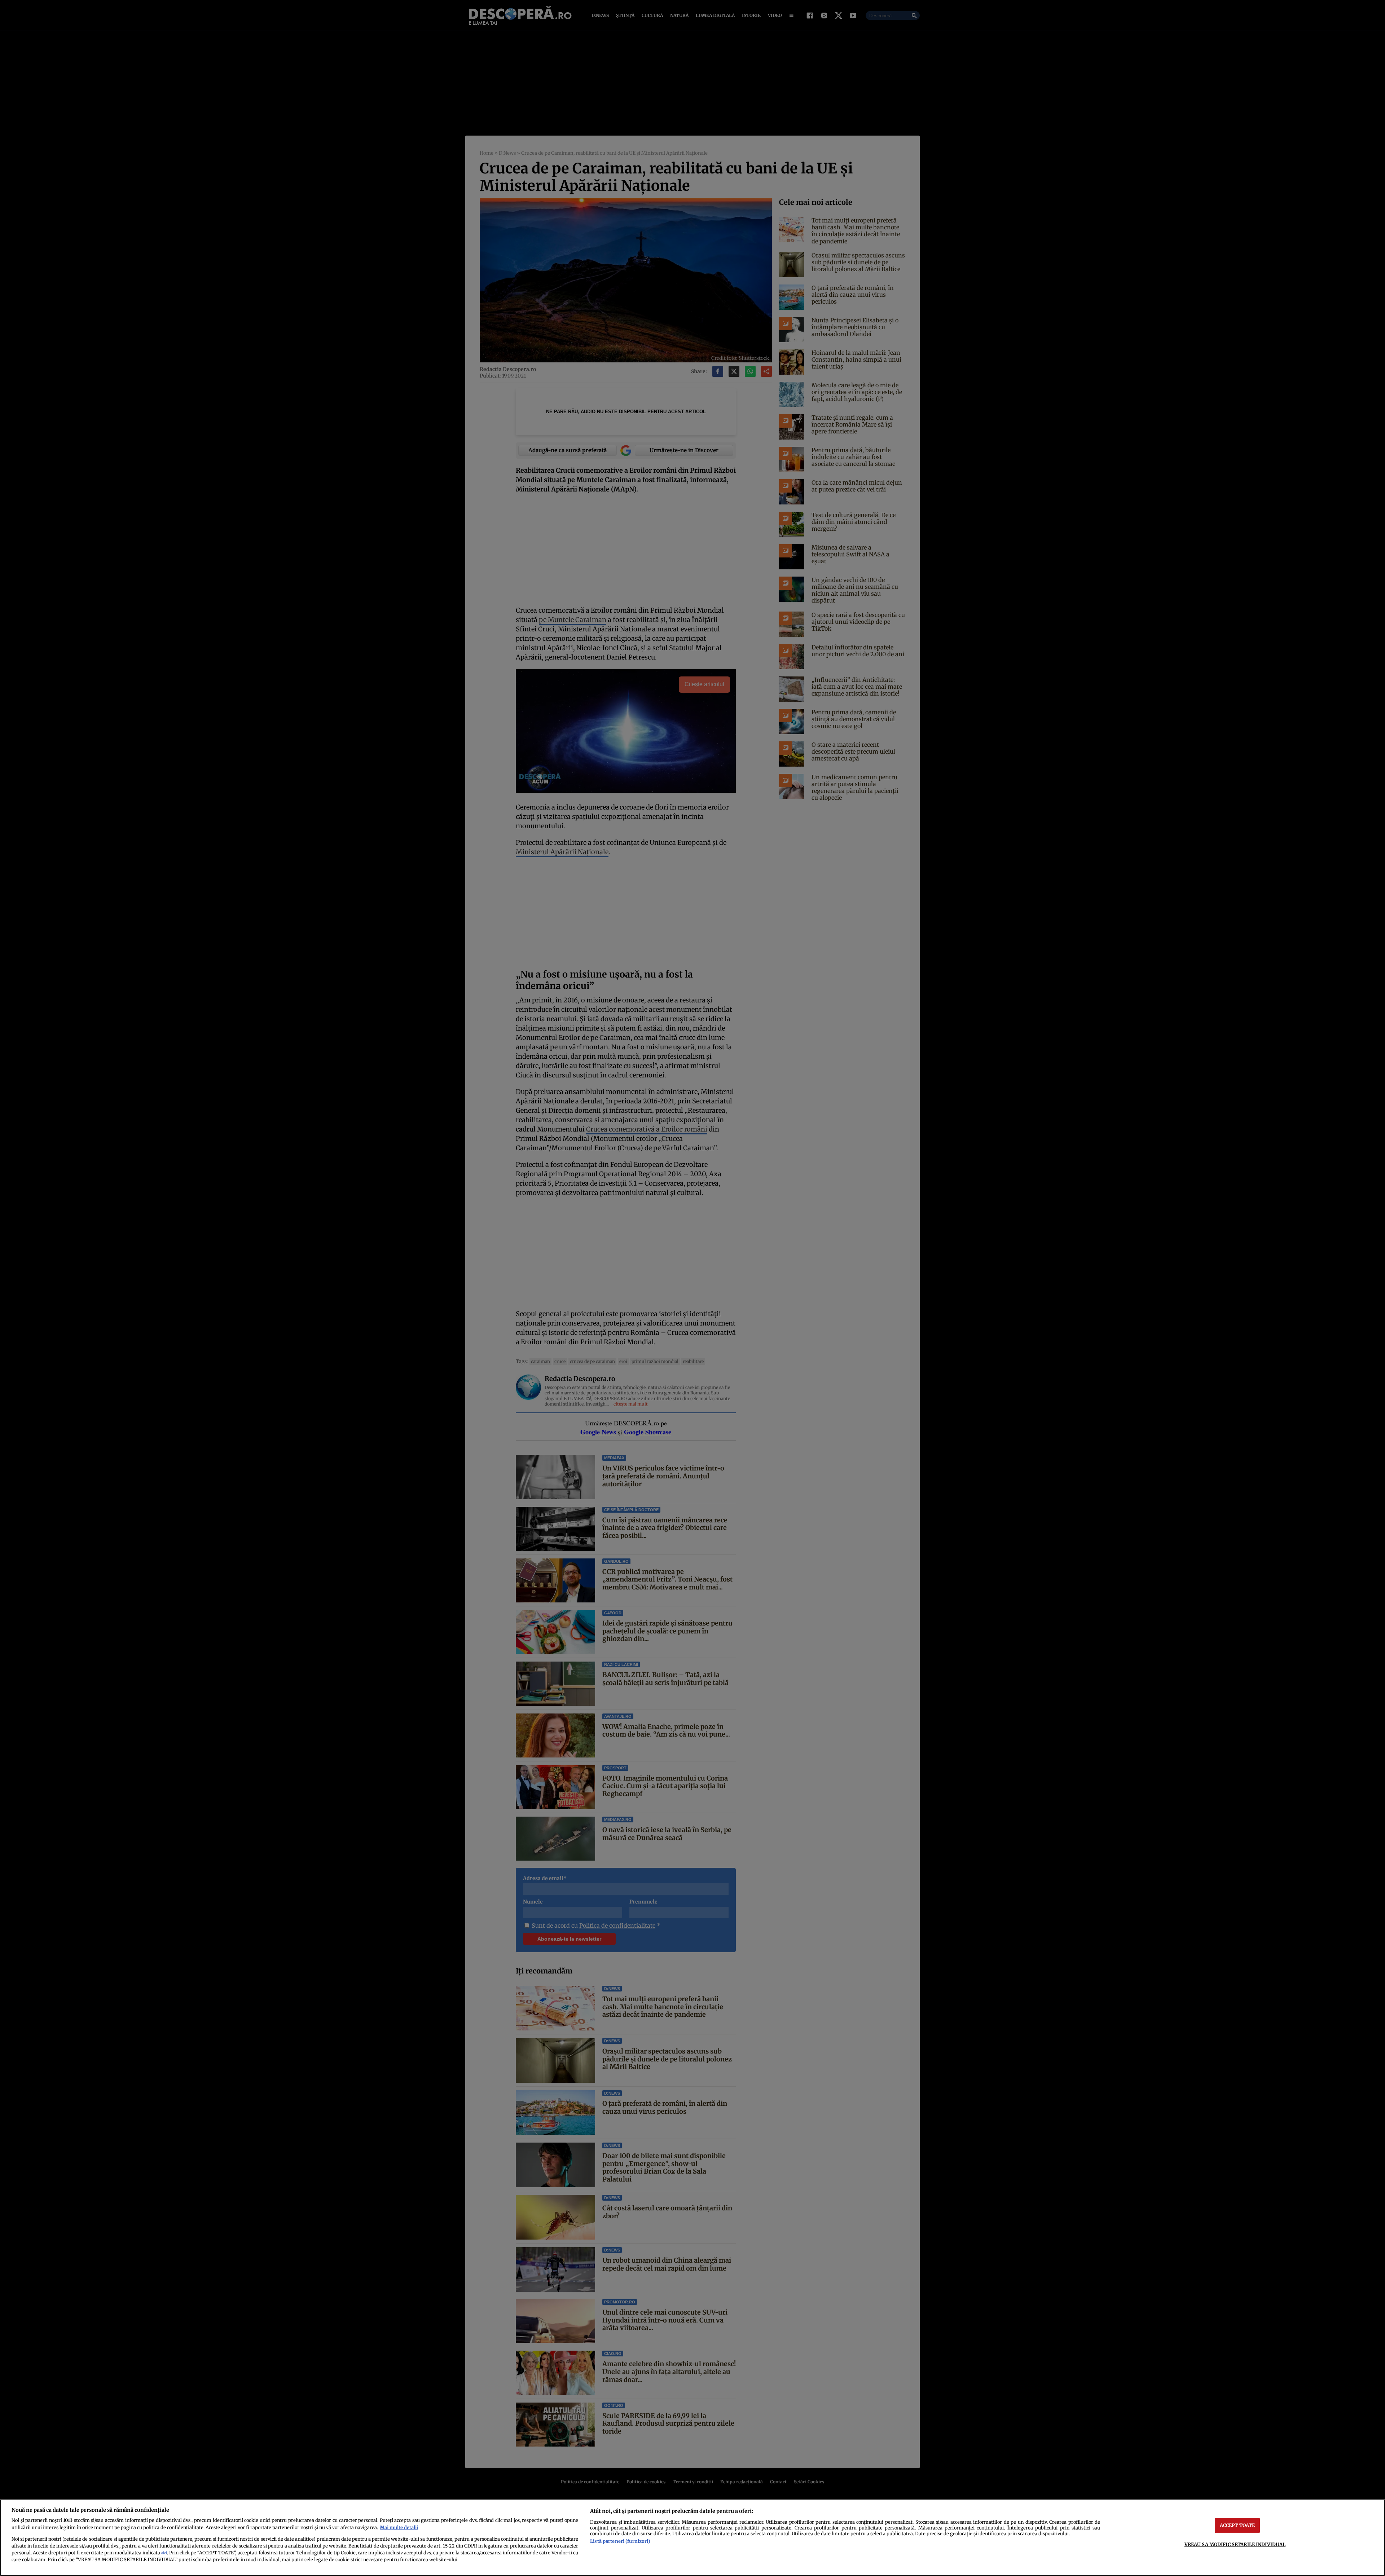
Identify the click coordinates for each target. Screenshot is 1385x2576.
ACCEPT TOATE (1237, 2525)
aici (164, 2553)
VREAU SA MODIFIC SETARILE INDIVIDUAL (1235, 2544)
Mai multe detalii (399, 2527)
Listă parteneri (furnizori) (620, 2541)
